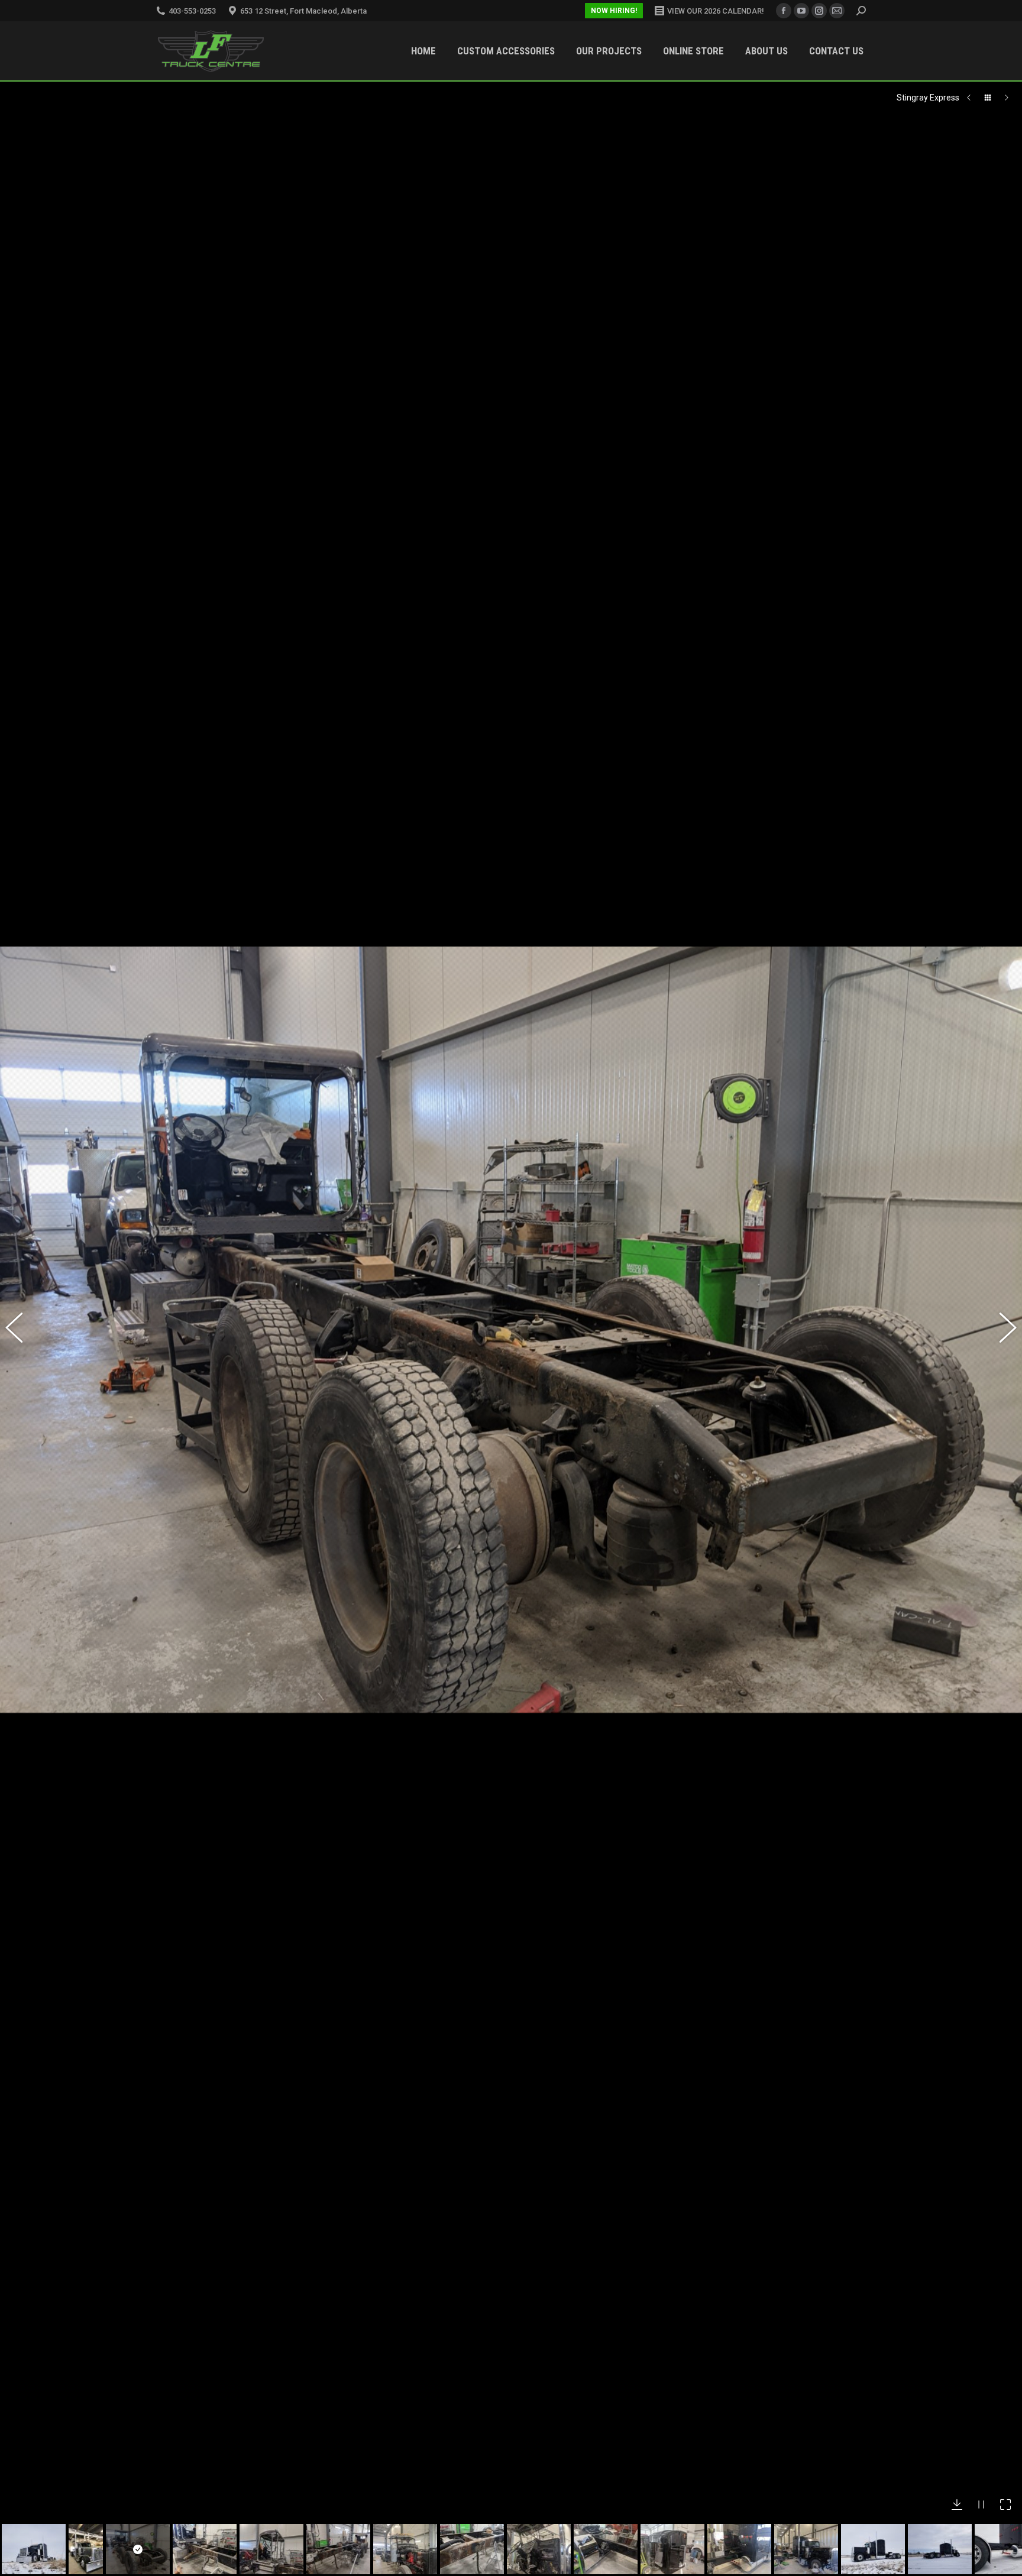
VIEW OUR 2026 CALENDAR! (716, 11)
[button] (21, 1330)
